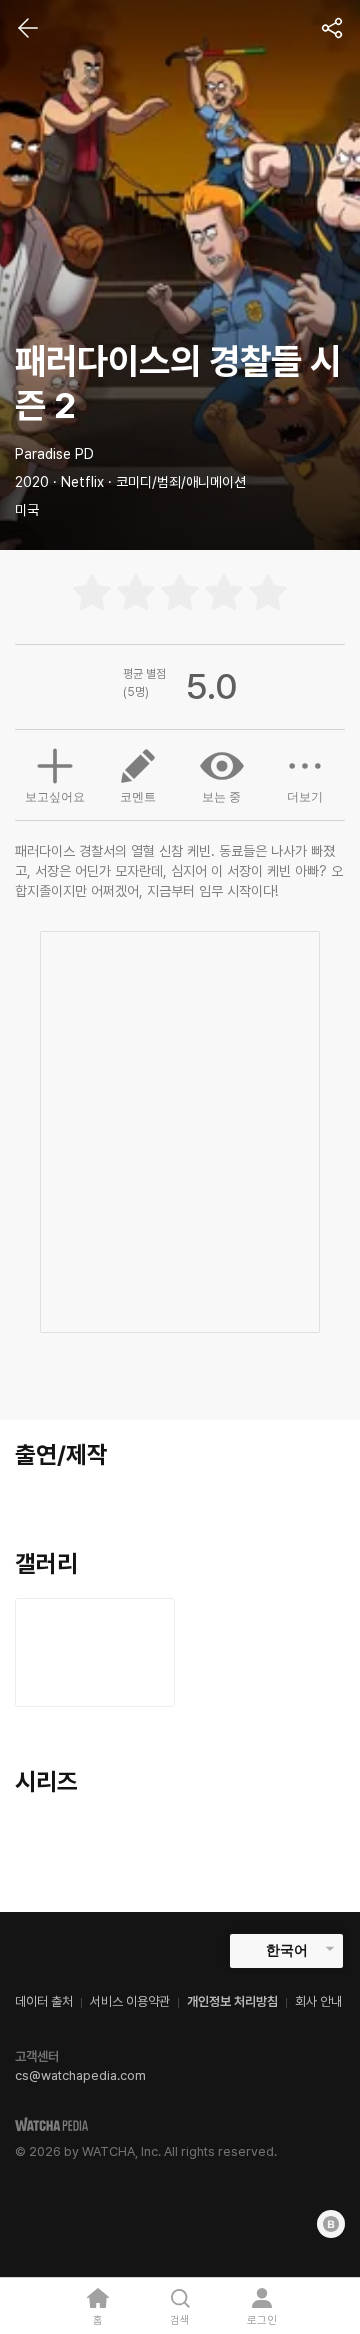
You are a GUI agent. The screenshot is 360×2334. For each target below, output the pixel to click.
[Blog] (331, 2224)
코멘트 (138, 797)
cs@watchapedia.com (80, 2075)
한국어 (287, 1950)
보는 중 (221, 797)
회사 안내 (318, 2001)
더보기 (305, 797)
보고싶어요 (55, 797)
